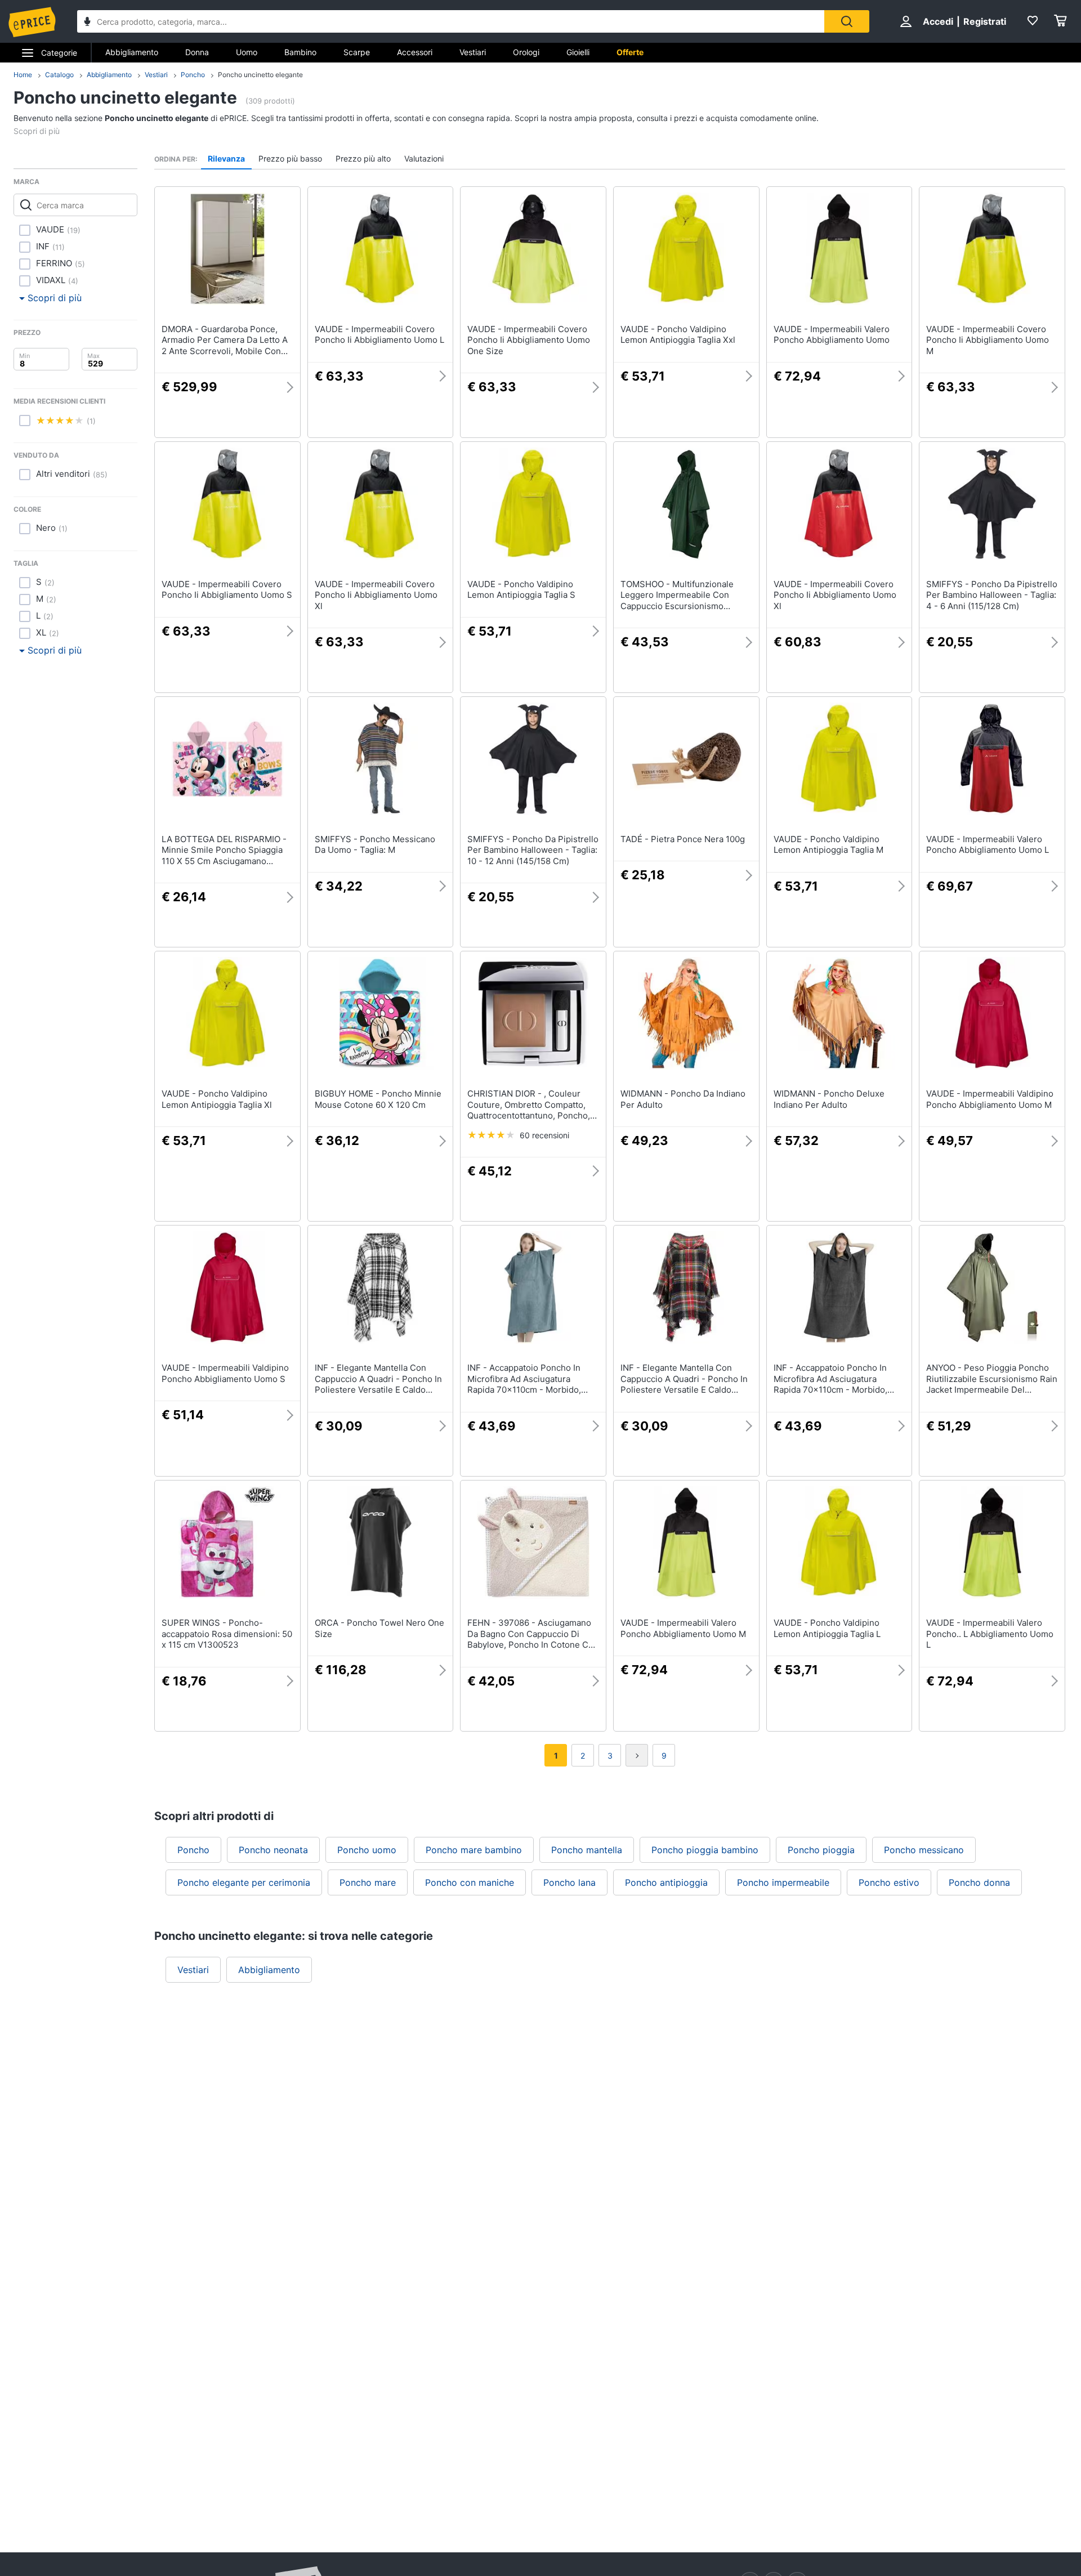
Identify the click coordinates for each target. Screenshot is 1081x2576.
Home (23, 75)
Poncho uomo (367, 1850)
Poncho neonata (273, 1850)
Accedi (938, 21)
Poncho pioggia (821, 1850)
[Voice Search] (87, 23)
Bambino (300, 52)
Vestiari (473, 52)
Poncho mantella (587, 1850)
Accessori (415, 52)
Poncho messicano (924, 1850)
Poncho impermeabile (783, 1882)
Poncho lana (569, 1882)
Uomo (247, 52)
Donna (197, 52)
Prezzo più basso (290, 158)
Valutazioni (424, 158)
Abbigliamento (132, 52)
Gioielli (578, 52)
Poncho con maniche (470, 1882)
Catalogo (59, 75)
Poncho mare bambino (474, 1850)
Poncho (193, 75)
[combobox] (451, 21)
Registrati (985, 21)
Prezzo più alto (363, 158)
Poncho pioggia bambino (705, 1850)
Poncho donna (979, 1882)
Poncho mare (368, 1882)
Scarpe (357, 52)
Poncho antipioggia (666, 1882)
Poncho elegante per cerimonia (244, 1882)
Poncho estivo (889, 1882)
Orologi (526, 52)
